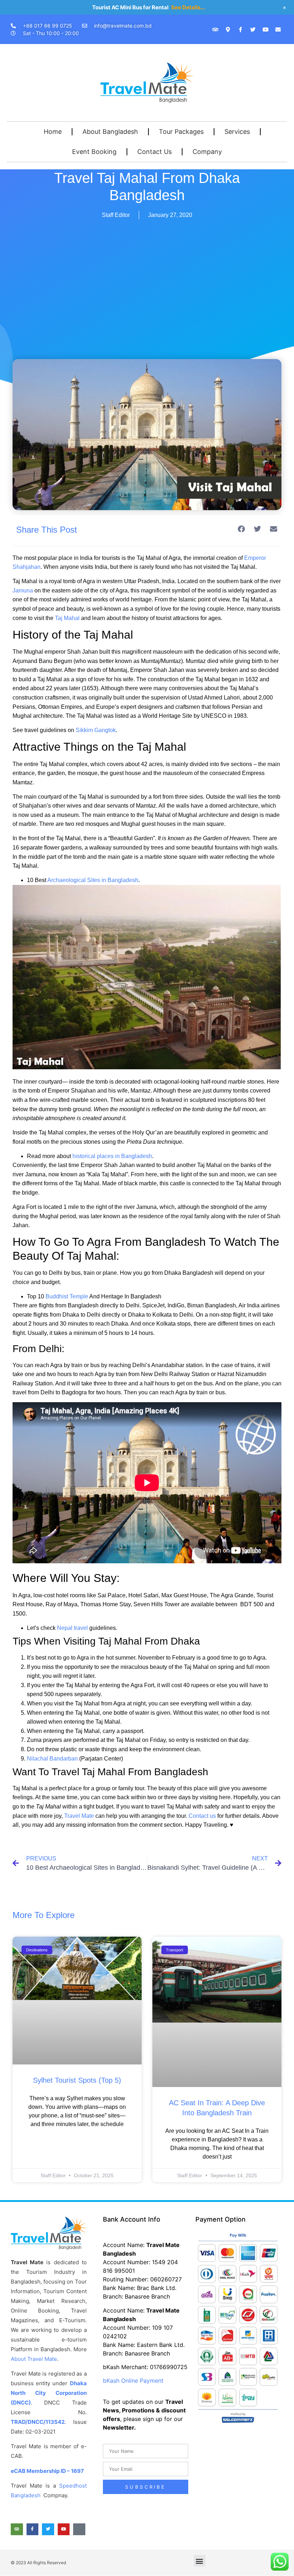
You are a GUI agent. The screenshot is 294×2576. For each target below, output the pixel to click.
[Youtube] (265, 29)
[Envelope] (278, 29)
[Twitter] (253, 29)
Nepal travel (72, 1628)
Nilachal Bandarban (52, 1759)
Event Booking (94, 152)
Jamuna (23, 590)
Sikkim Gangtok (96, 730)
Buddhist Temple (67, 1296)
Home (53, 132)
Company (207, 152)
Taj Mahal (67, 618)
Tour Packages (181, 132)
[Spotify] (79, 2529)
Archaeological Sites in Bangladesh (93, 880)
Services (237, 132)
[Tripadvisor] (215, 29)
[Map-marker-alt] (228, 29)
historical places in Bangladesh (112, 1156)
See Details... (188, 7)
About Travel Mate (34, 2359)
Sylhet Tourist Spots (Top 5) (77, 2080)
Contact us (202, 1816)
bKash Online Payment (133, 2381)
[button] (241, 529)
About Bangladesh (110, 132)
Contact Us (155, 152)
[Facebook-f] (240, 29)
